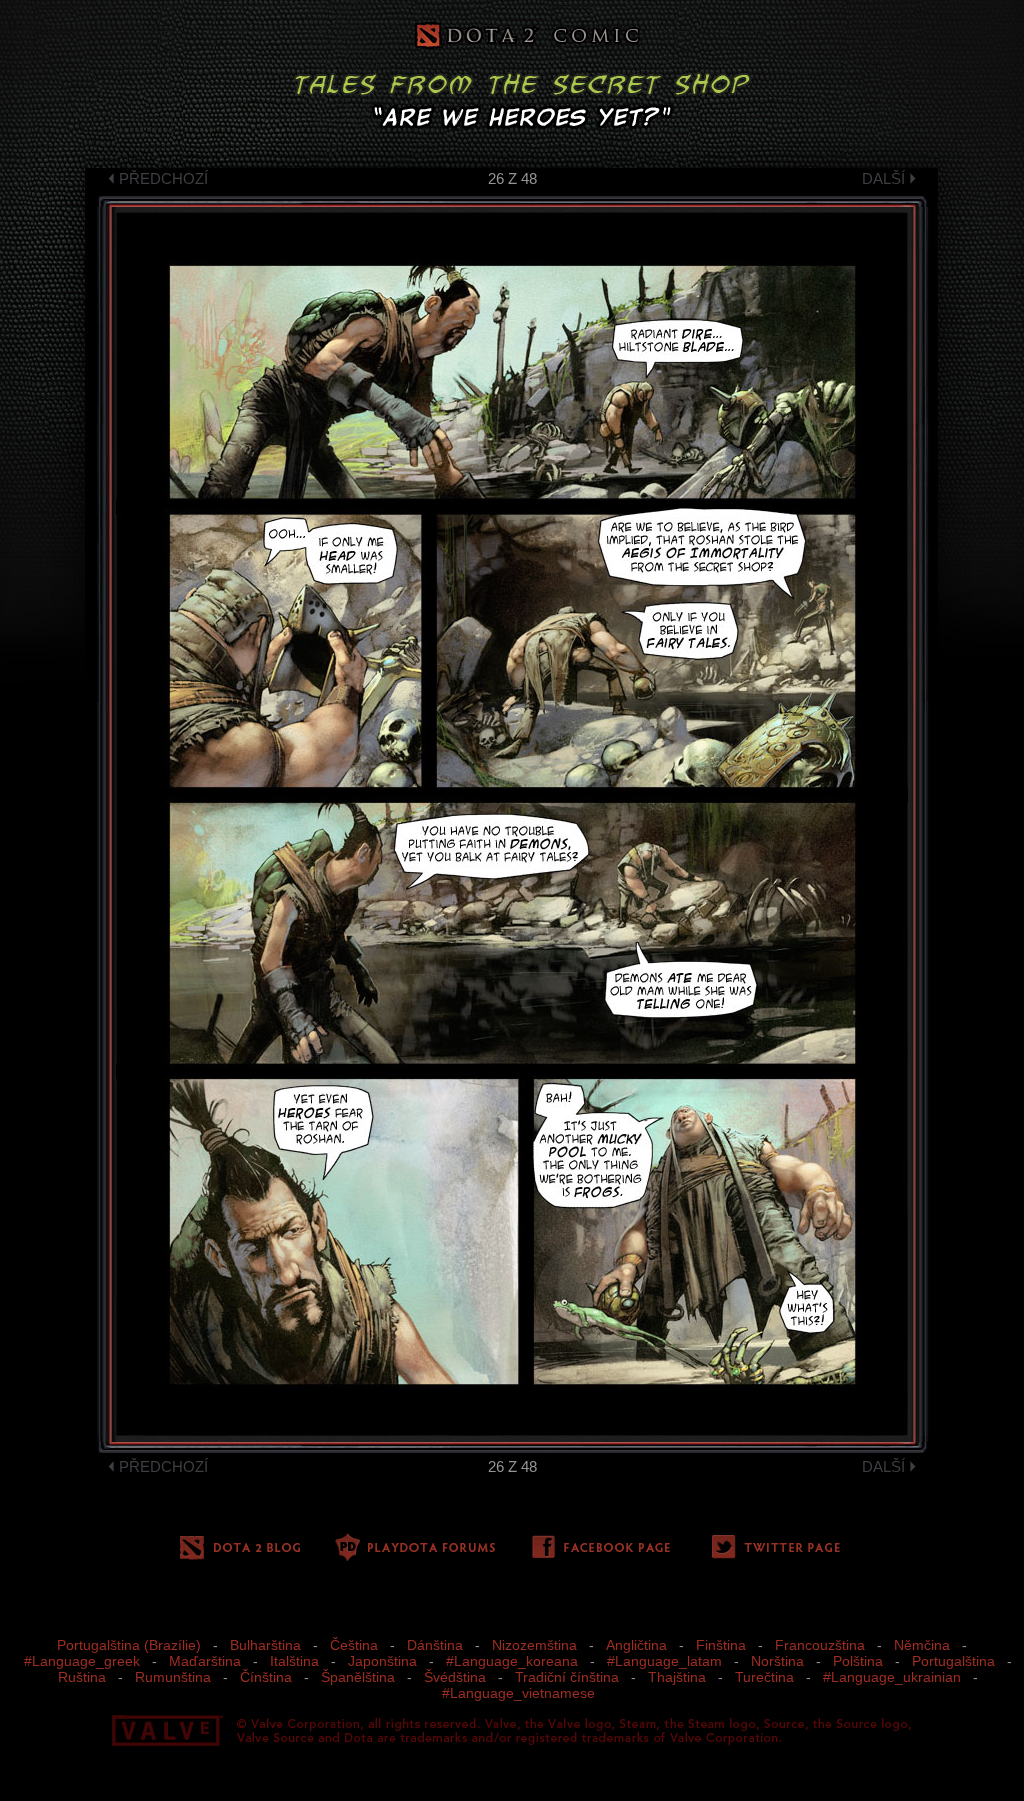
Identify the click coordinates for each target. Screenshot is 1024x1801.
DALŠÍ (883, 178)
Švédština (455, 1677)
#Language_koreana (512, 1661)
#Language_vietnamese (518, 1693)
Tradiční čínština (567, 1677)
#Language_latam (664, 1661)
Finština (721, 1645)
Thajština (677, 1677)
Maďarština (205, 1661)
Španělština (358, 1677)
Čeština (354, 1645)
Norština (777, 1661)
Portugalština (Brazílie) (129, 1645)
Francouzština (820, 1645)
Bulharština (265, 1645)
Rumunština (173, 1677)
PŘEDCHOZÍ (163, 178)
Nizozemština (534, 1645)
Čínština (266, 1677)
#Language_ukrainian (892, 1677)
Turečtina (764, 1677)
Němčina (922, 1645)
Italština (294, 1661)
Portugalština (953, 1661)
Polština (858, 1661)
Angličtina (636, 1645)
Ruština (82, 1677)
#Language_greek (82, 1661)
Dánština (435, 1645)
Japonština (382, 1661)
